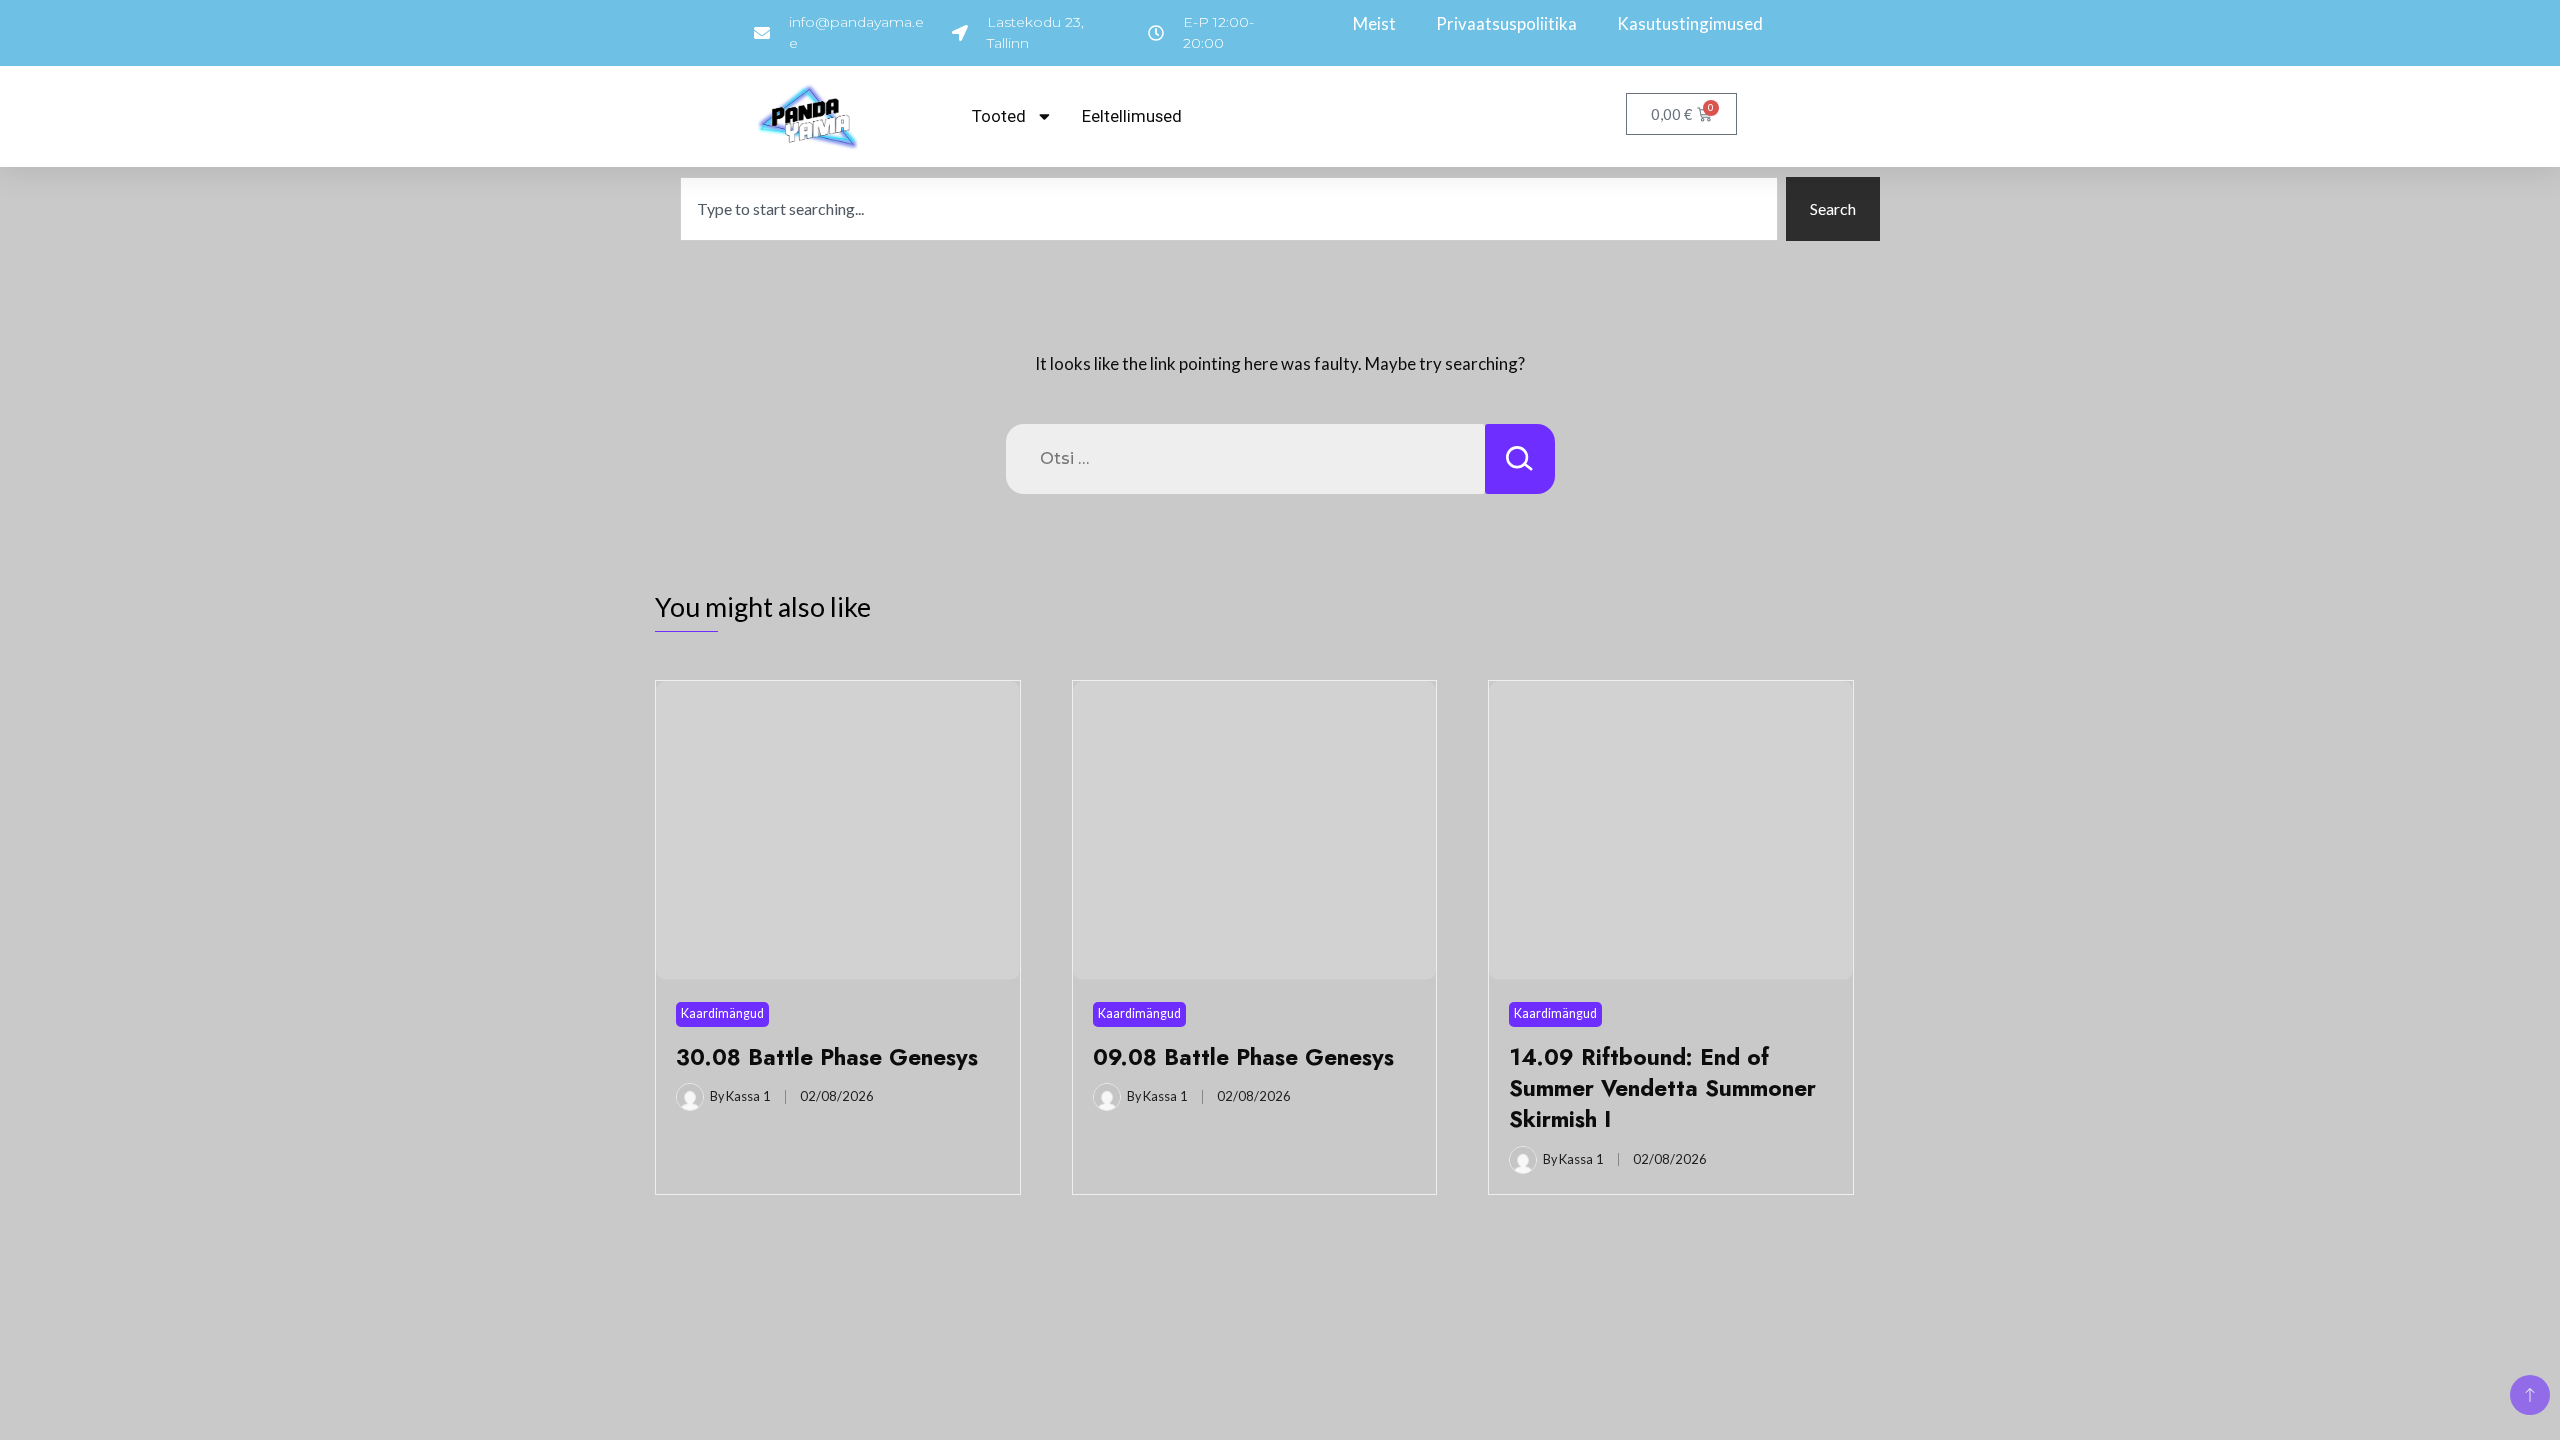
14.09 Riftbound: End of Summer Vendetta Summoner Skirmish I (1662, 1088)
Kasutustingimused (1690, 23)
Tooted (999, 116)
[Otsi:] (1245, 459)
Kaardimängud (722, 1013)
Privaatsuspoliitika (1506, 23)
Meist (1374, 23)
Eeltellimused (1132, 116)
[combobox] (1229, 209)
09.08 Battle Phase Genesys (1243, 1057)
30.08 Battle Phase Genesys (827, 1057)
